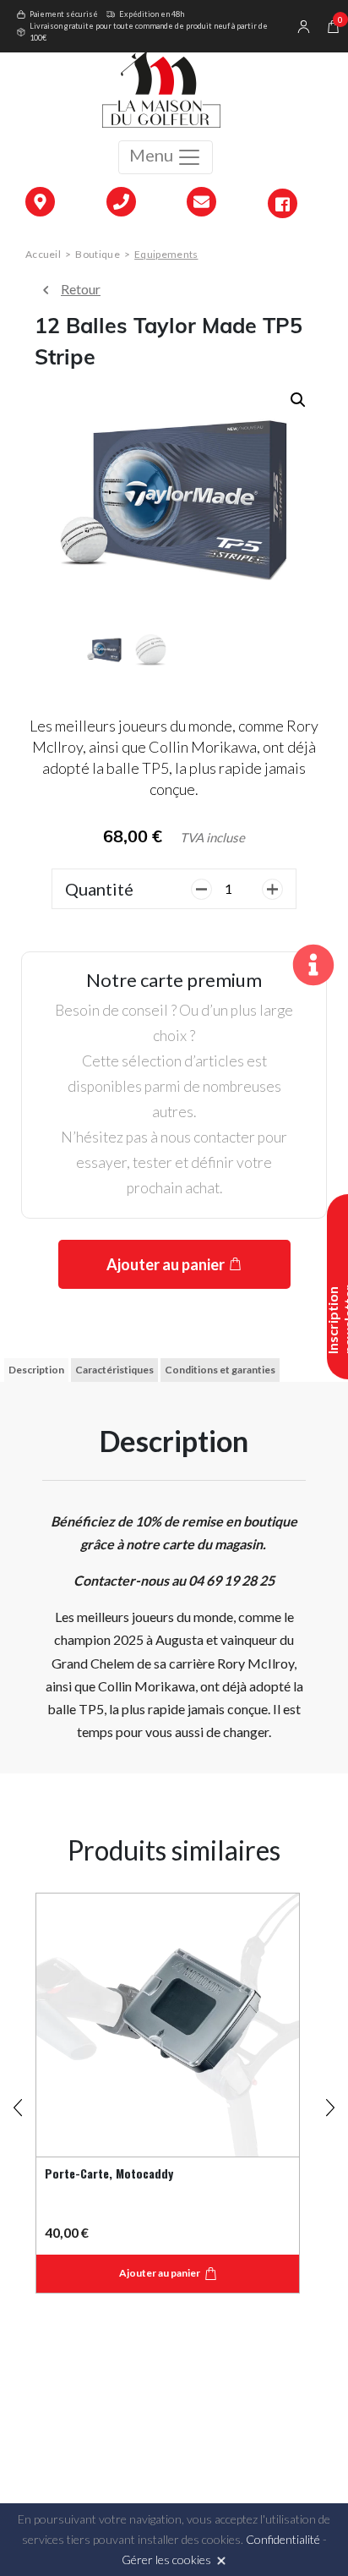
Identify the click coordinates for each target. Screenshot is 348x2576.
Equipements (166, 254)
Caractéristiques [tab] (114, 1370)
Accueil (43, 254)
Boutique (97, 254)
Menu (153, 155)
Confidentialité (283, 2539)
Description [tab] (36, 1370)
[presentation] (18, 2101)
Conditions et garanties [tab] (220, 1370)
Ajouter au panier (166, 1264)
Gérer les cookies (166, 2560)
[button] (298, 400)
